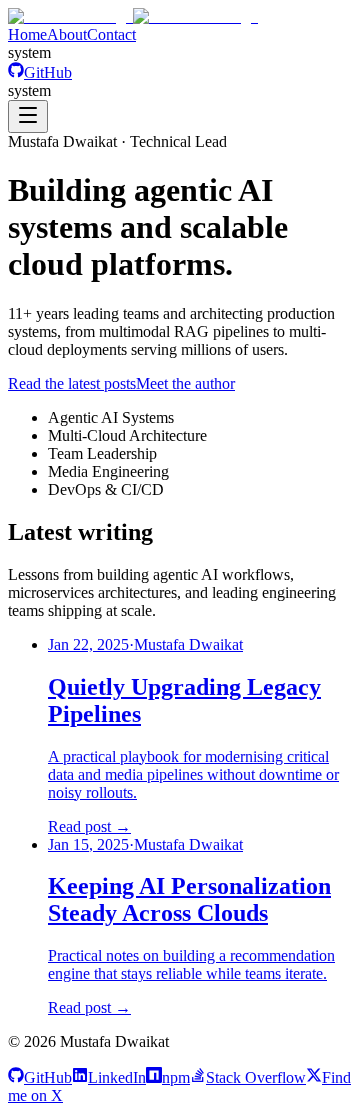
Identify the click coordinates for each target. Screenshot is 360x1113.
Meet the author (185, 383)
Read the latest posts (72, 383)
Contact (111, 34)
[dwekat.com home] (133, 16)
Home (27, 34)
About (67, 34)
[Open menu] (28, 116)
